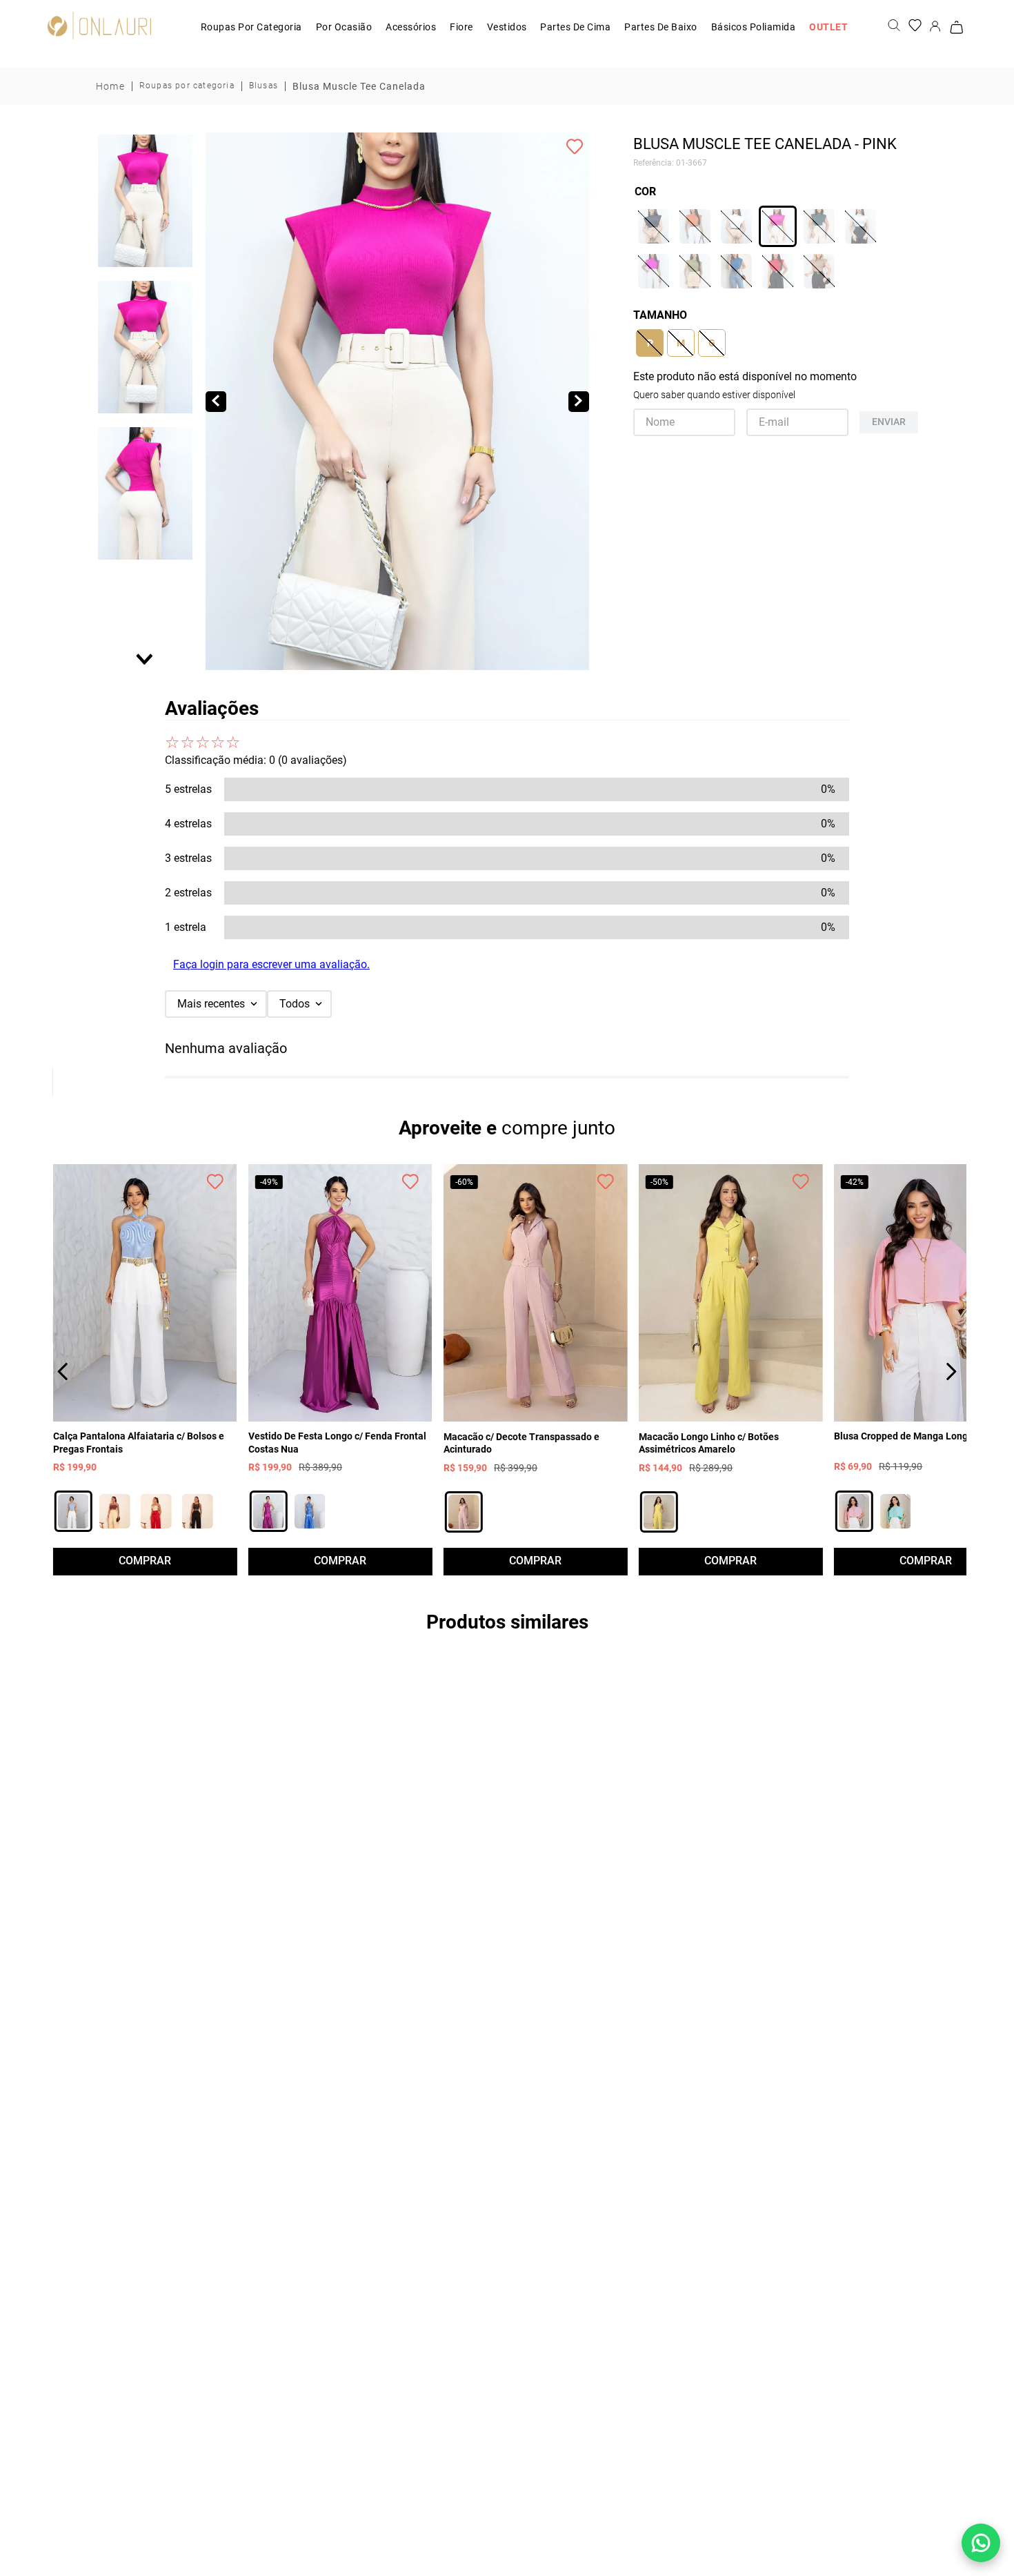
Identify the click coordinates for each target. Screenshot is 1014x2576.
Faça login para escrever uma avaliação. (271, 964)
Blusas (264, 86)
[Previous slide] (146, 144)
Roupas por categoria (187, 86)
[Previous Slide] (63, 1371)
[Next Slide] (951, 1371)
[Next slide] (146, 658)
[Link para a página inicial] (110, 86)
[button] (145, 201)
